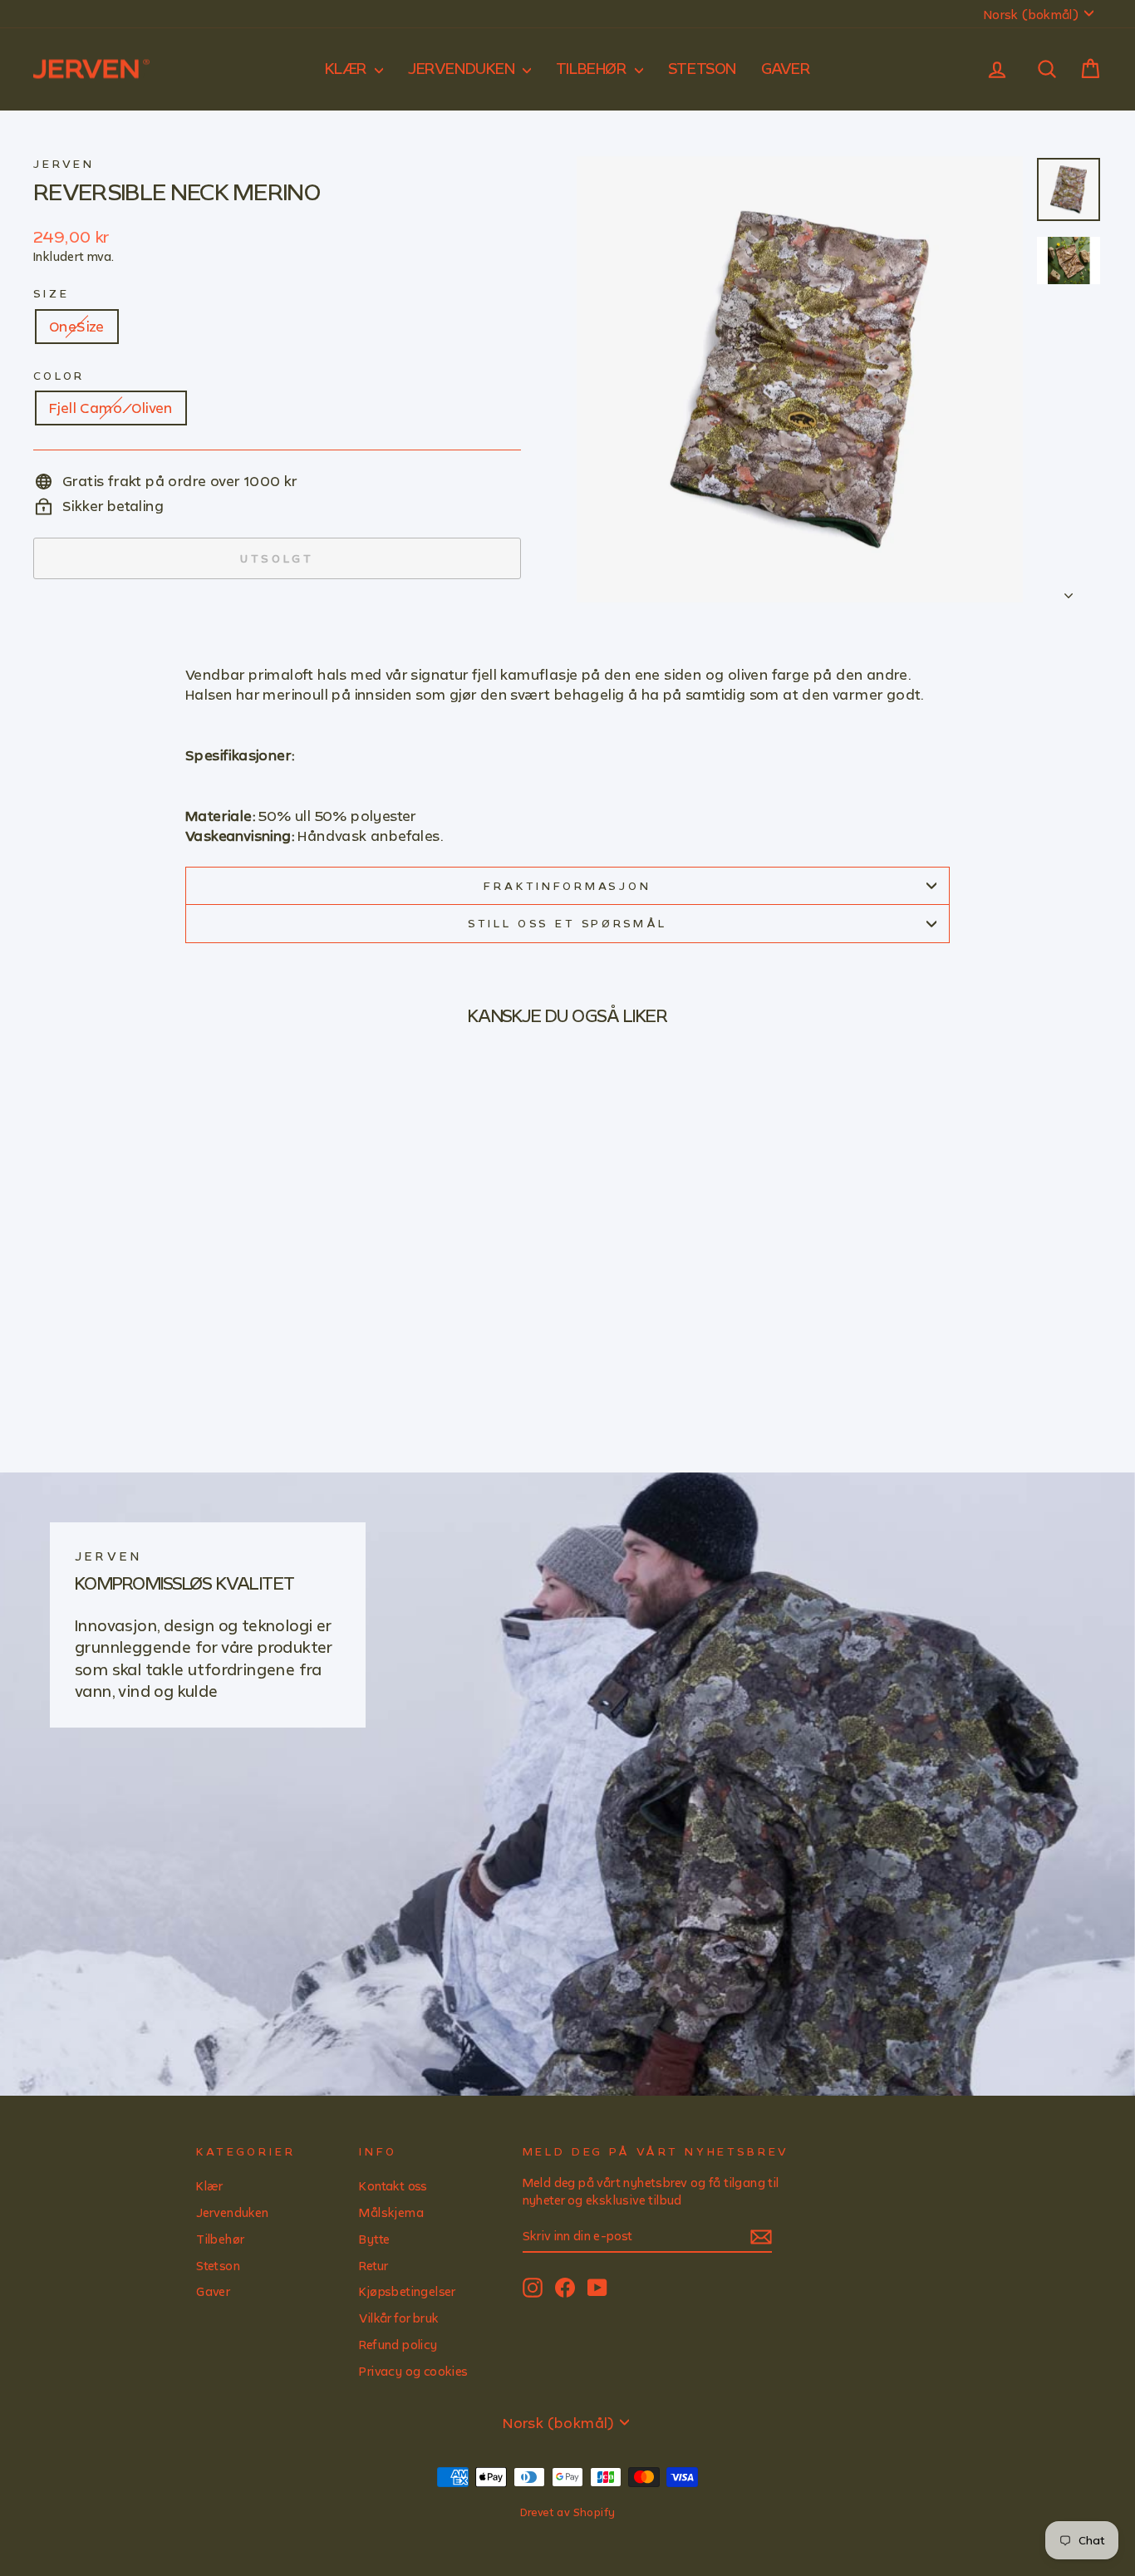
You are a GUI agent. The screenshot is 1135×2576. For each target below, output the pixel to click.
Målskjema (391, 2212)
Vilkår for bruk (399, 2318)
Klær (348, 68)
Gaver (786, 68)
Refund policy (398, 2345)
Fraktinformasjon (567, 886)
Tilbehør (593, 68)
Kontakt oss (393, 2186)
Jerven (64, 164)
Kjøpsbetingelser (407, 2291)
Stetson (702, 68)
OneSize (77, 326)
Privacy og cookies (413, 2371)
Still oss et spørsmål (568, 923)
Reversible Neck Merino (177, 191)
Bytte (374, 2239)
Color (59, 376)
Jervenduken (463, 68)
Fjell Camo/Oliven (111, 408)
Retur (373, 2266)
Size (51, 293)
